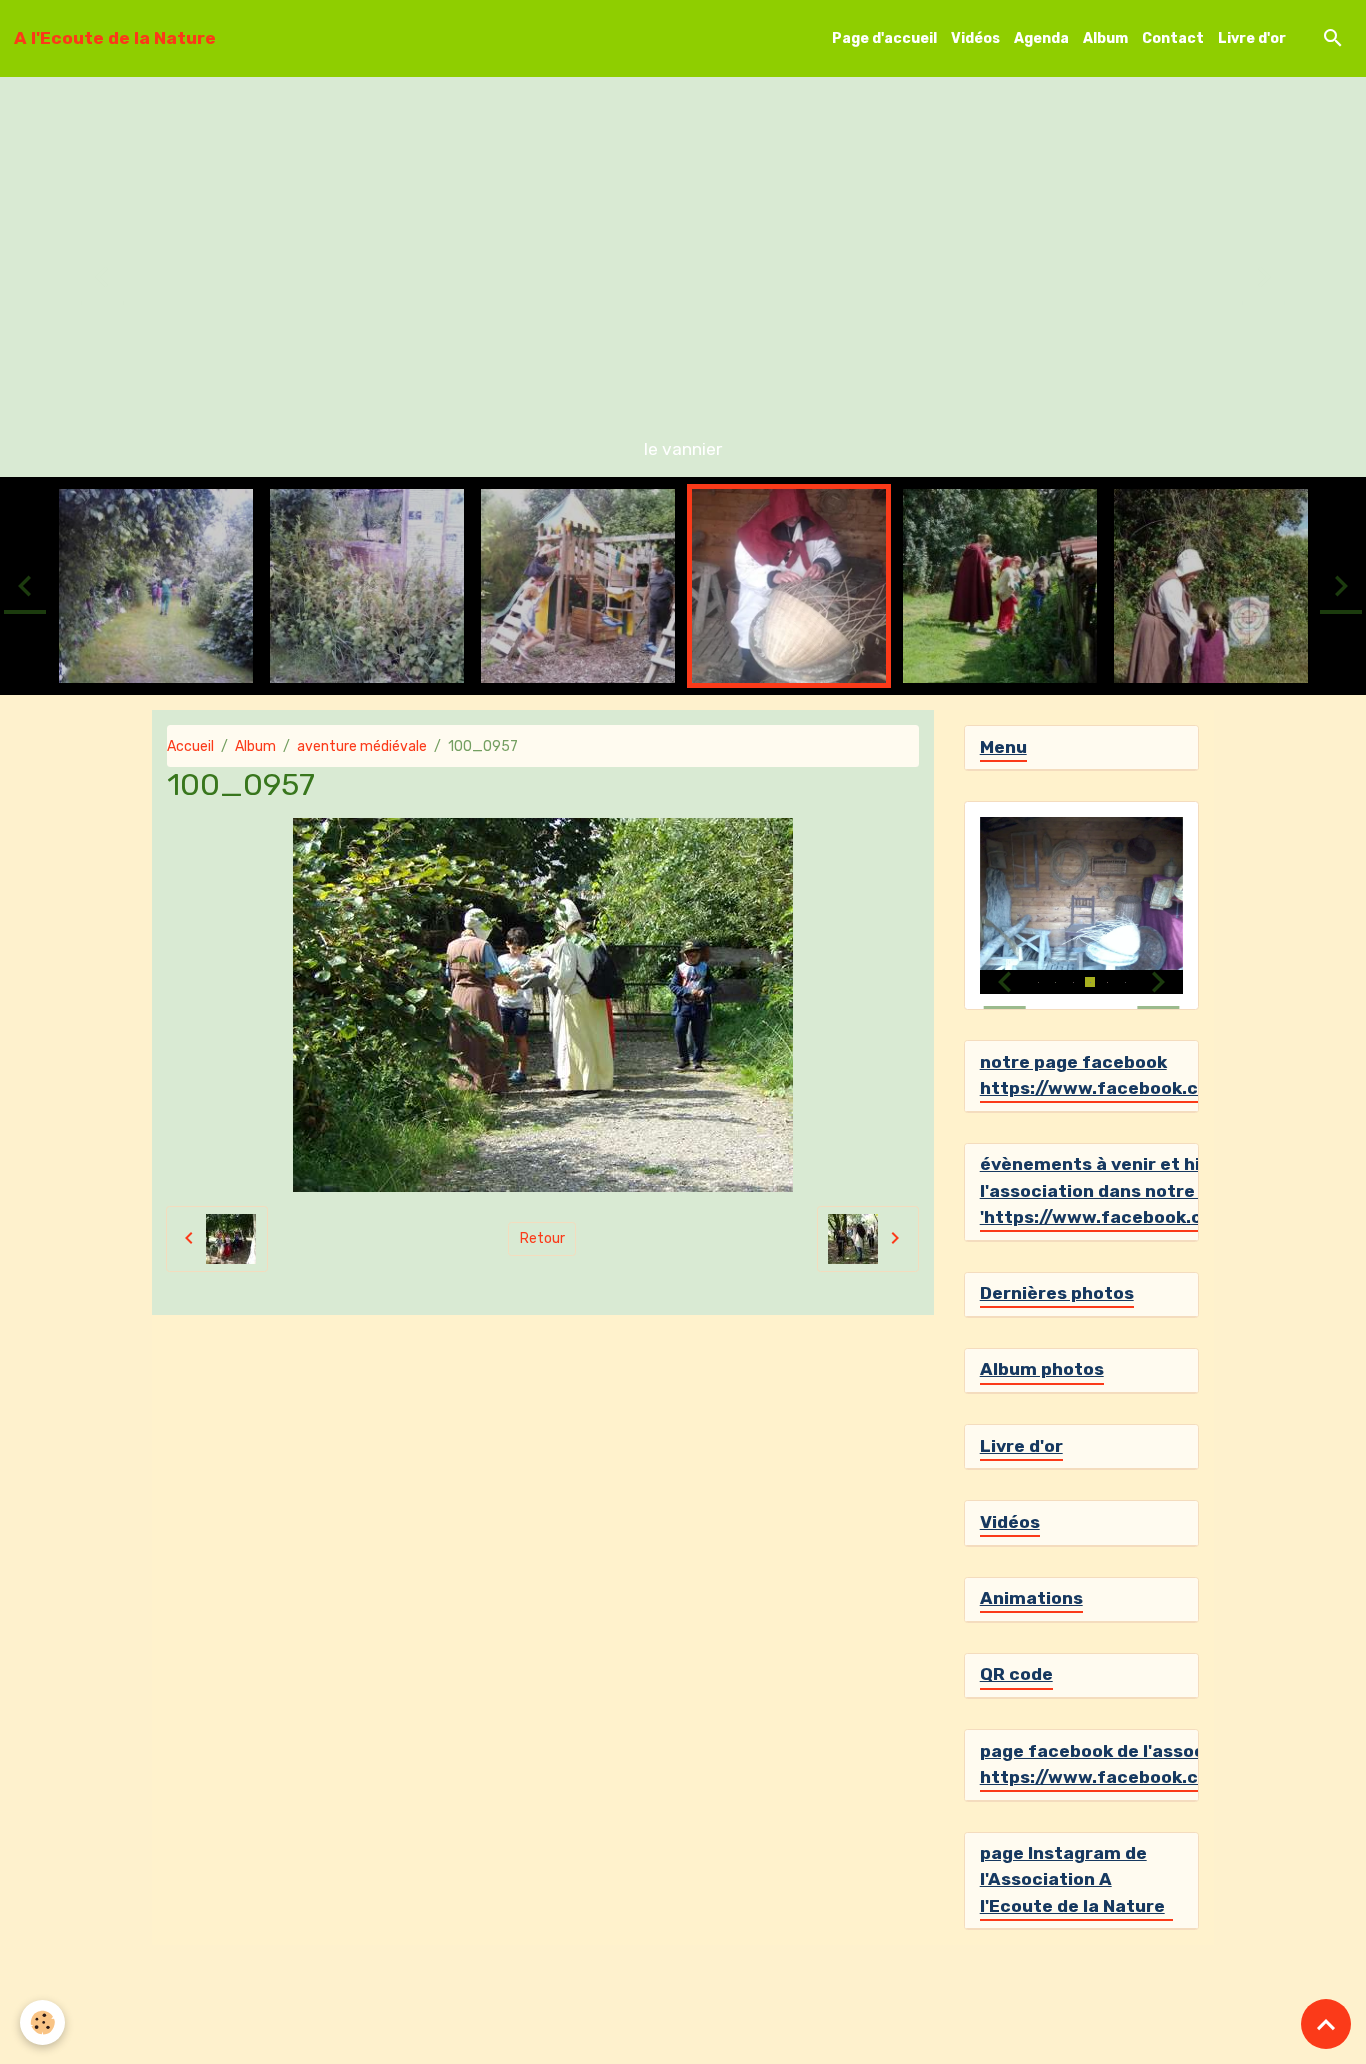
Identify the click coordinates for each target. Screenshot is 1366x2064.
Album (1105, 38)
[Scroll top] (1326, 2024)
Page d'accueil (884, 38)
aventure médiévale (362, 746)
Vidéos (975, 38)
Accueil (190, 746)
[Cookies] (42, 2022)
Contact (1173, 38)
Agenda (1041, 38)
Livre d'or (1252, 38)
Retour (542, 1238)
